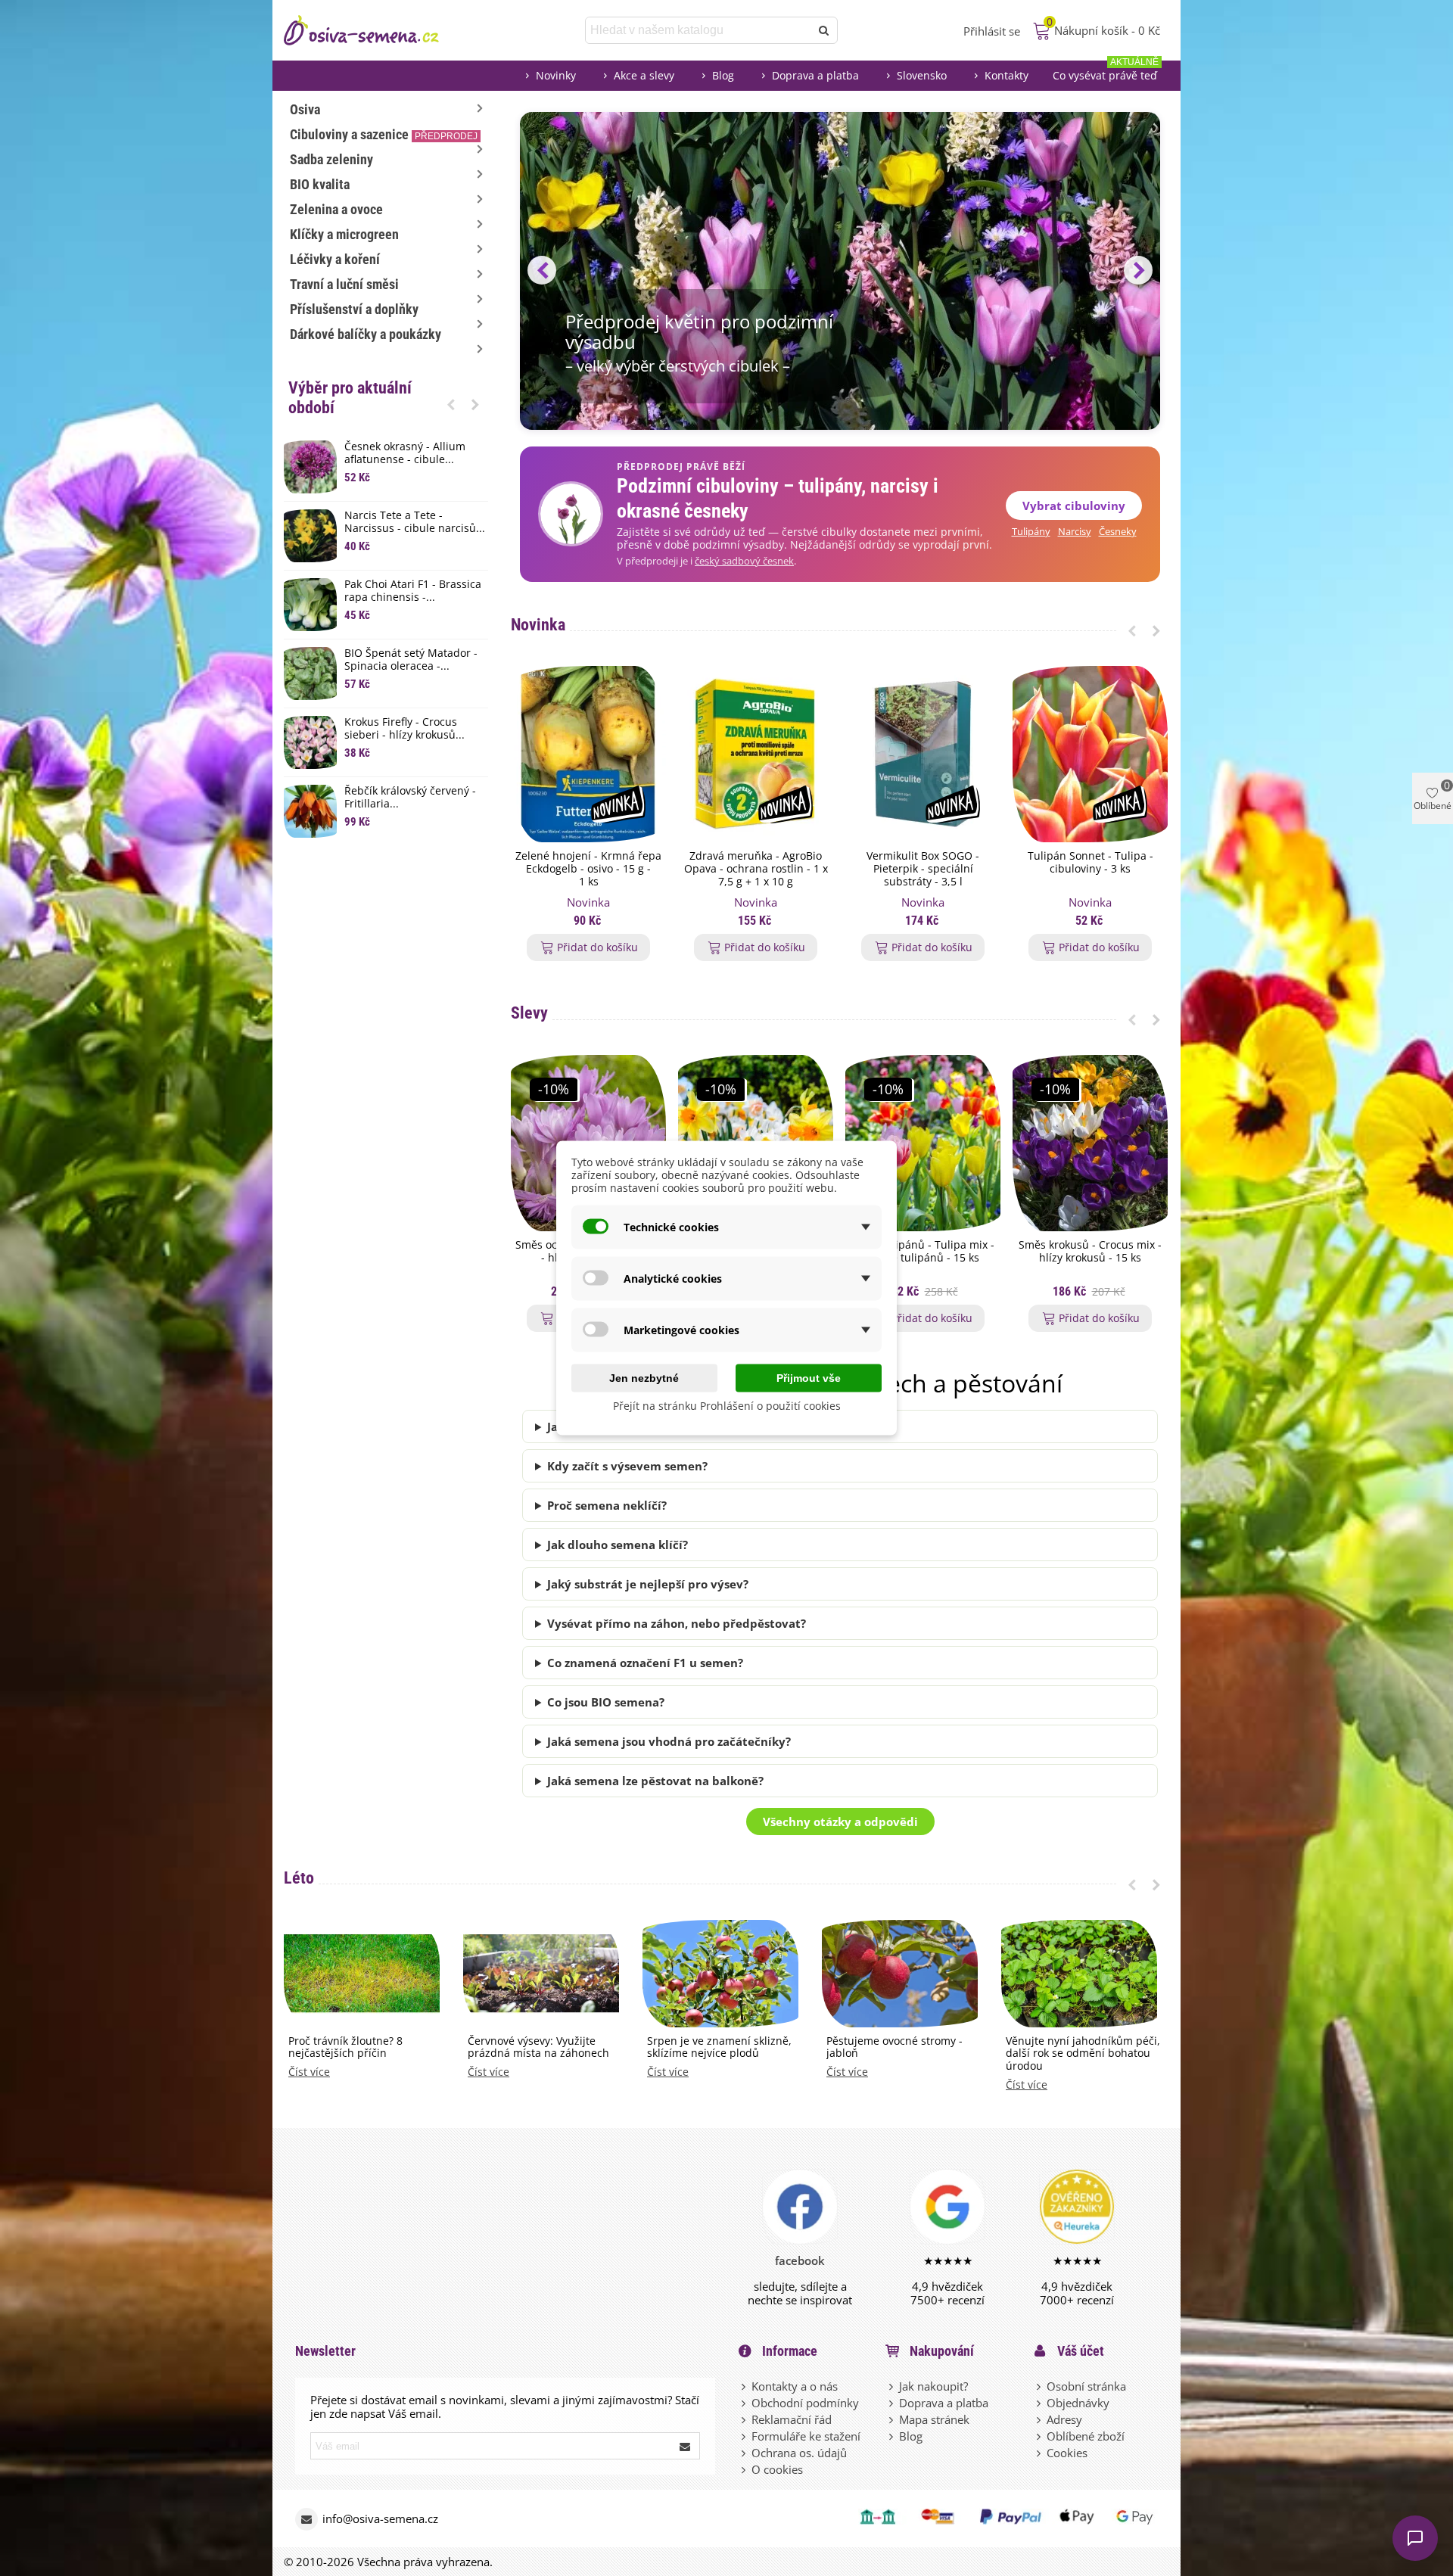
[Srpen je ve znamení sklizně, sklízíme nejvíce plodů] (720, 1972)
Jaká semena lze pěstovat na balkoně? (655, 1781)
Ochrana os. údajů (799, 2453)
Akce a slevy (644, 75)
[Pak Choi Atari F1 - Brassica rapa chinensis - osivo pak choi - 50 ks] (310, 605)
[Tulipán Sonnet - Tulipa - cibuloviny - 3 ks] (1090, 754)
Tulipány (1031, 532)
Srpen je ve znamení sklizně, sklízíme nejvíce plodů (719, 2048)
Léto (299, 1878)
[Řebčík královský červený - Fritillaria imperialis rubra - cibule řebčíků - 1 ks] (310, 811)
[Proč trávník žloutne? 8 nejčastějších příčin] (362, 1972)
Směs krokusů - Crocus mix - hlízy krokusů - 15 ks (1090, 1252)
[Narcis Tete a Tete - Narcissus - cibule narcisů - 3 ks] (310, 536)
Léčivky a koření (335, 259)
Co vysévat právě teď (1106, 72)
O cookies (777, 2469)
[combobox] (699, 30)
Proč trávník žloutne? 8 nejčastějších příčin (345, 2048)
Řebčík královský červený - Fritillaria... (410, 798)
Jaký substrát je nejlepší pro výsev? (648, 1584)
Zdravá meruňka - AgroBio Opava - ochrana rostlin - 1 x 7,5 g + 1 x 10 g (756, 869)
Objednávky (1078, 2403)
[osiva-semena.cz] (375, 30)
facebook (800, 2260)
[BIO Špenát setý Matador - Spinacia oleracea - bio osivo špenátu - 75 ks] (310, 674)
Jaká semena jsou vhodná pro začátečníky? (669, 1741)
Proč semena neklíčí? (607, 1505)
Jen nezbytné (644, 1378)
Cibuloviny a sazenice (384, 134)
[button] (451, 404)
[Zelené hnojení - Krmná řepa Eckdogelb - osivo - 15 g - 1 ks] (588, 754)
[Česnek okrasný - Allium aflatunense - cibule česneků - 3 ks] (310, 467)
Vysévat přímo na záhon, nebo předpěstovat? (677, 1623)
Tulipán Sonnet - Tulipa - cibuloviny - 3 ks (1091, 863)
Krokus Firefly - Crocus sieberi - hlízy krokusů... (404, 729)
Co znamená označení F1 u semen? (645, 1663)
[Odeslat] (824, 30)
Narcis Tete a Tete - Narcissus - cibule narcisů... (415, 522)
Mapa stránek (934, 2419)
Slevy (529, 1013)
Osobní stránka (1086, 2386)
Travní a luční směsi (344, 284)
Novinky (556, 75)
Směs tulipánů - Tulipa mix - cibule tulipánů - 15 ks (923, 1252)
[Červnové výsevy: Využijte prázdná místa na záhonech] (541, 1972)
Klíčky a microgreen (344, 234)
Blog (723, 75)
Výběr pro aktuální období (350, 398)
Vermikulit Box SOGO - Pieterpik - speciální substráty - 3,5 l (923, 869)
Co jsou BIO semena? (606, 1702)
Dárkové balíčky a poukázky (366, 334)
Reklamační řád (792, 2419)
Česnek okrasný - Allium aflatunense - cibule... (405, 453)
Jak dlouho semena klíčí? (618, 1545)
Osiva (305, 109)
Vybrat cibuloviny (1074, 506)
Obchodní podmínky (805, 2403)
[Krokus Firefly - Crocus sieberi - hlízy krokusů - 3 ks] (310, 742)
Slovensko (922, 75)
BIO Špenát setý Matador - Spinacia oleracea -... (411, 660)
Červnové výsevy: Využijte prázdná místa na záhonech (538, 2048)
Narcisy (1075, 532)
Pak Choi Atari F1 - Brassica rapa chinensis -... (413, 591)
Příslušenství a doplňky (354, 309)
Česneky (1118, 532)
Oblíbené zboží (1086, 2436)
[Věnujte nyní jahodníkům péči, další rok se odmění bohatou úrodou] (1079, 1972)
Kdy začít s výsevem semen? (627, 1466)
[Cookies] (1040, 2453)
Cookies (1067, 2453)
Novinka (538, 625)
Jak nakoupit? (933, 2386)
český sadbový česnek (744, 561)
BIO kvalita (320, 184)
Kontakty (1007, 75)
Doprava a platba (815, 75)
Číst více (309, 2072)
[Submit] (686, 2446)
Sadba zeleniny (331, 159)
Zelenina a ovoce (336, 209)
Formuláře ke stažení (806, 2436)
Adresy (1064, 2419)
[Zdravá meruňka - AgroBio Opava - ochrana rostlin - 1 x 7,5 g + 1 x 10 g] (756, 754)
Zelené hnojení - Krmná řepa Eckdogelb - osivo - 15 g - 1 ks (588, 869)
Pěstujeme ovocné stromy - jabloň (895, 2048)
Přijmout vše (809, 1378)
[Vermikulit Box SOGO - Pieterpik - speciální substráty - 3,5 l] (923, 754)
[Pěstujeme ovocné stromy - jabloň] (900, 1972)
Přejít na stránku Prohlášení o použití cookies (727, 1406)
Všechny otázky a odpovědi (840, 1822)
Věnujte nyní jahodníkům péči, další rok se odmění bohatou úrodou (1083, 2054)
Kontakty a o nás (795, 2386)
